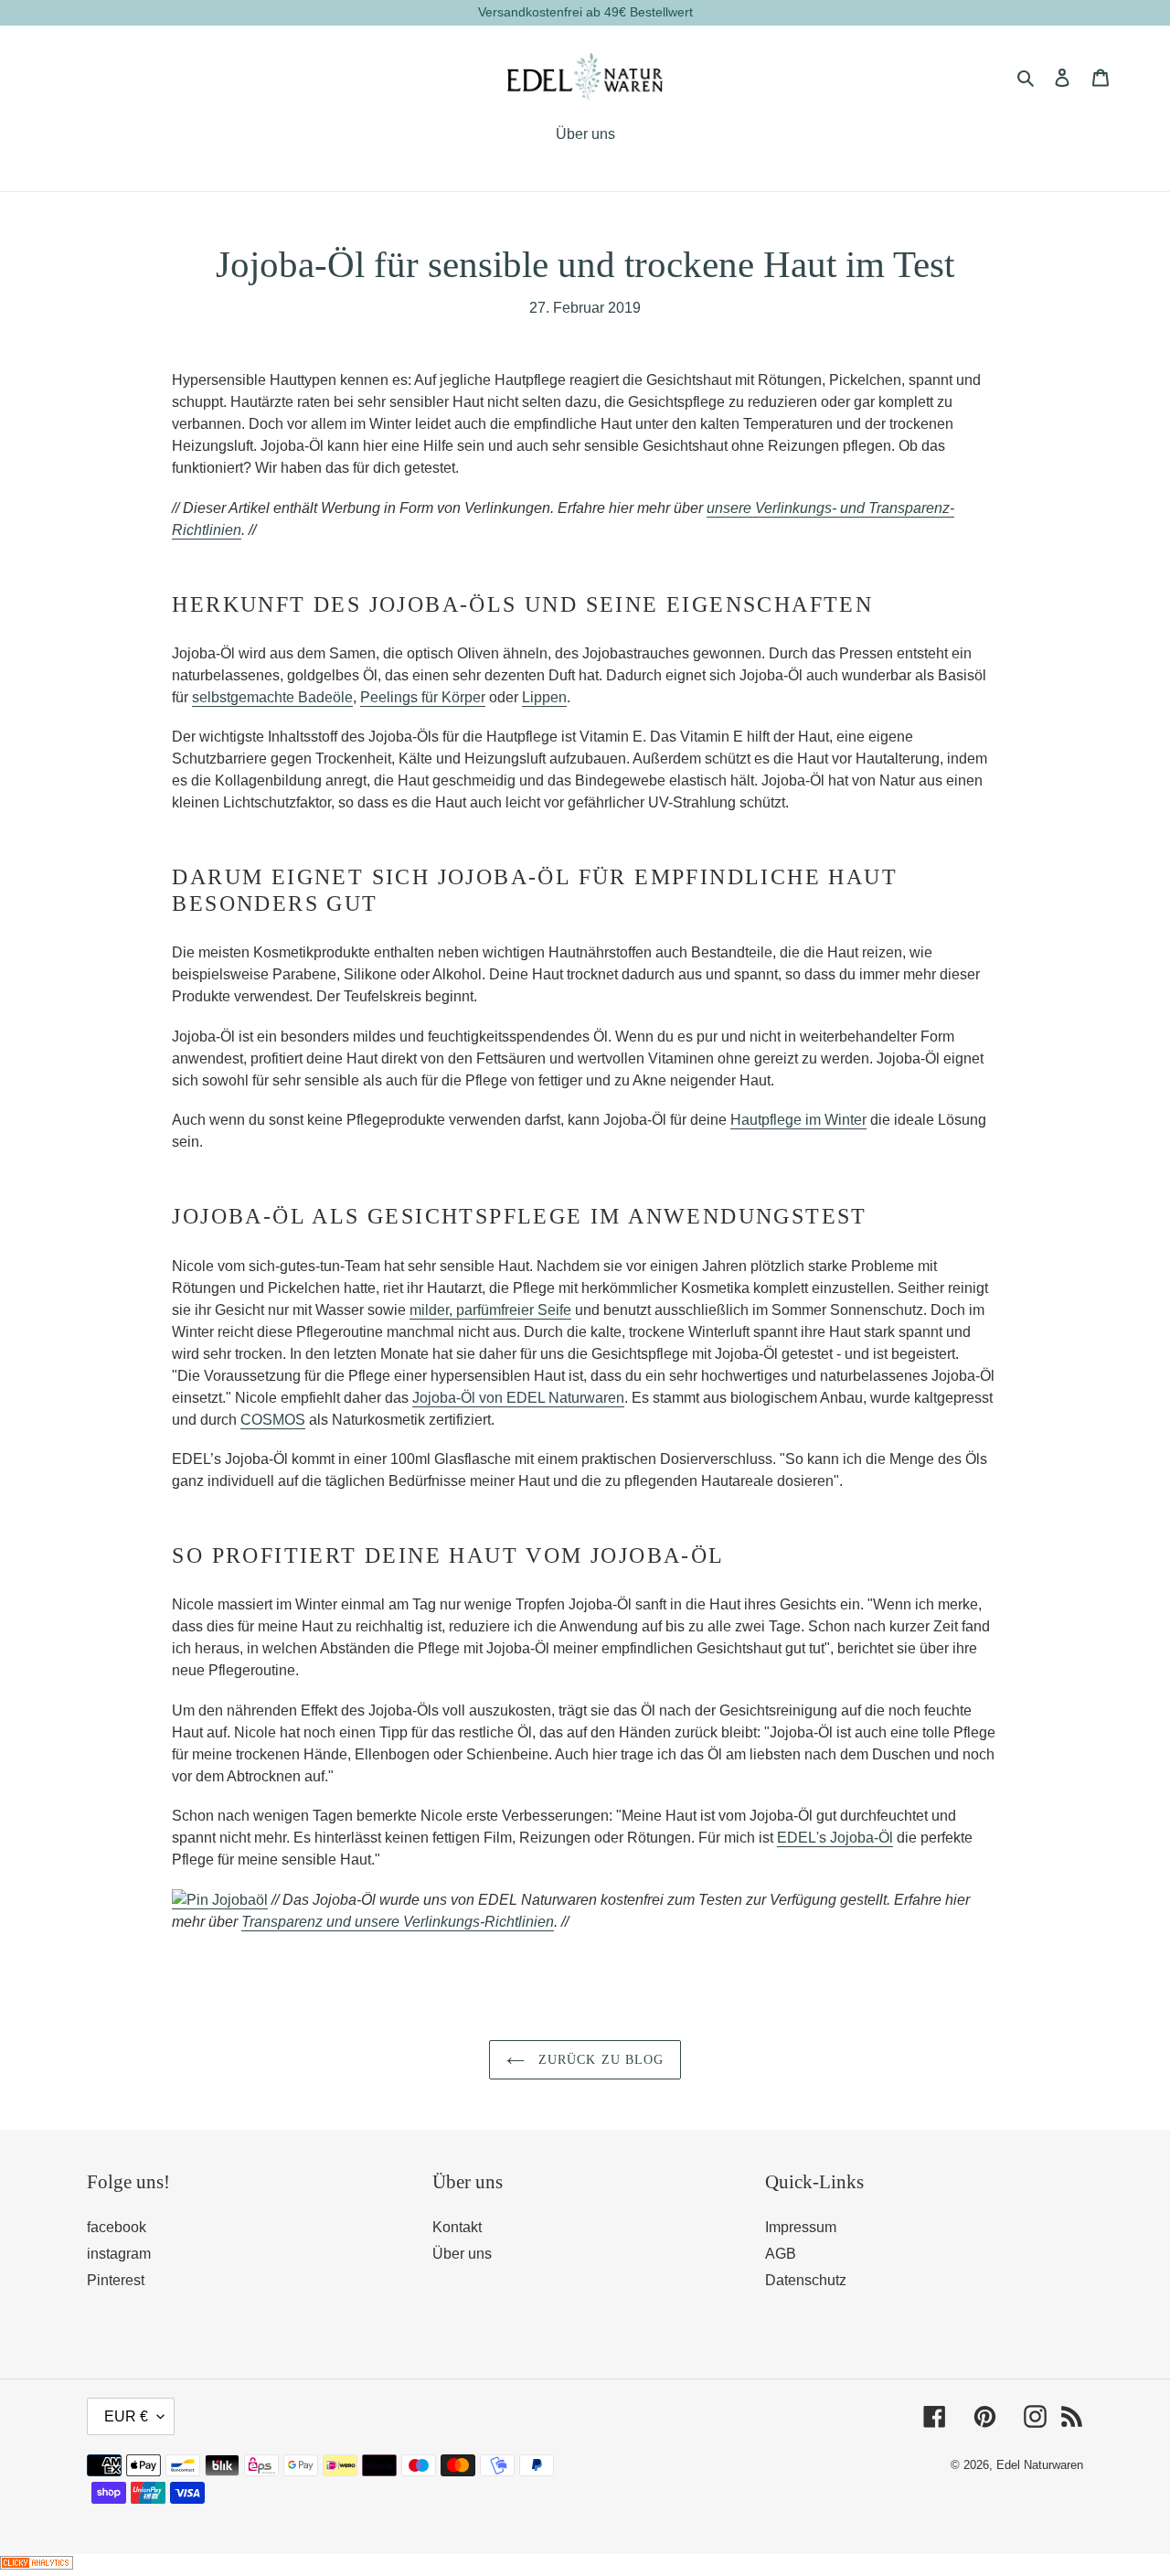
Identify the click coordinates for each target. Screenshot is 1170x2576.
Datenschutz (806, 2280)
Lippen (544, 697)
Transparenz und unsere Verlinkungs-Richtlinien (398, 1922)
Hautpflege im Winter (798, 1120)
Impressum (801, 2227)
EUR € (126, 2416)
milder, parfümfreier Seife (490, 1310)
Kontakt (457, 2227)
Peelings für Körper (423, 697)
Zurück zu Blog (599, 2060)
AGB (781, 2254)
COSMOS (273, 1420)
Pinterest (116, 2280)
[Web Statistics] (37, 2565)
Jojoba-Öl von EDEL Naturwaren (518, 1398)
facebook (117, 2227)
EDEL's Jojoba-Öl (835, 1838)
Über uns (462, 2254)
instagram (119, 2254)
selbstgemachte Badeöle (272, 697)
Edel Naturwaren (1040, 2465)
